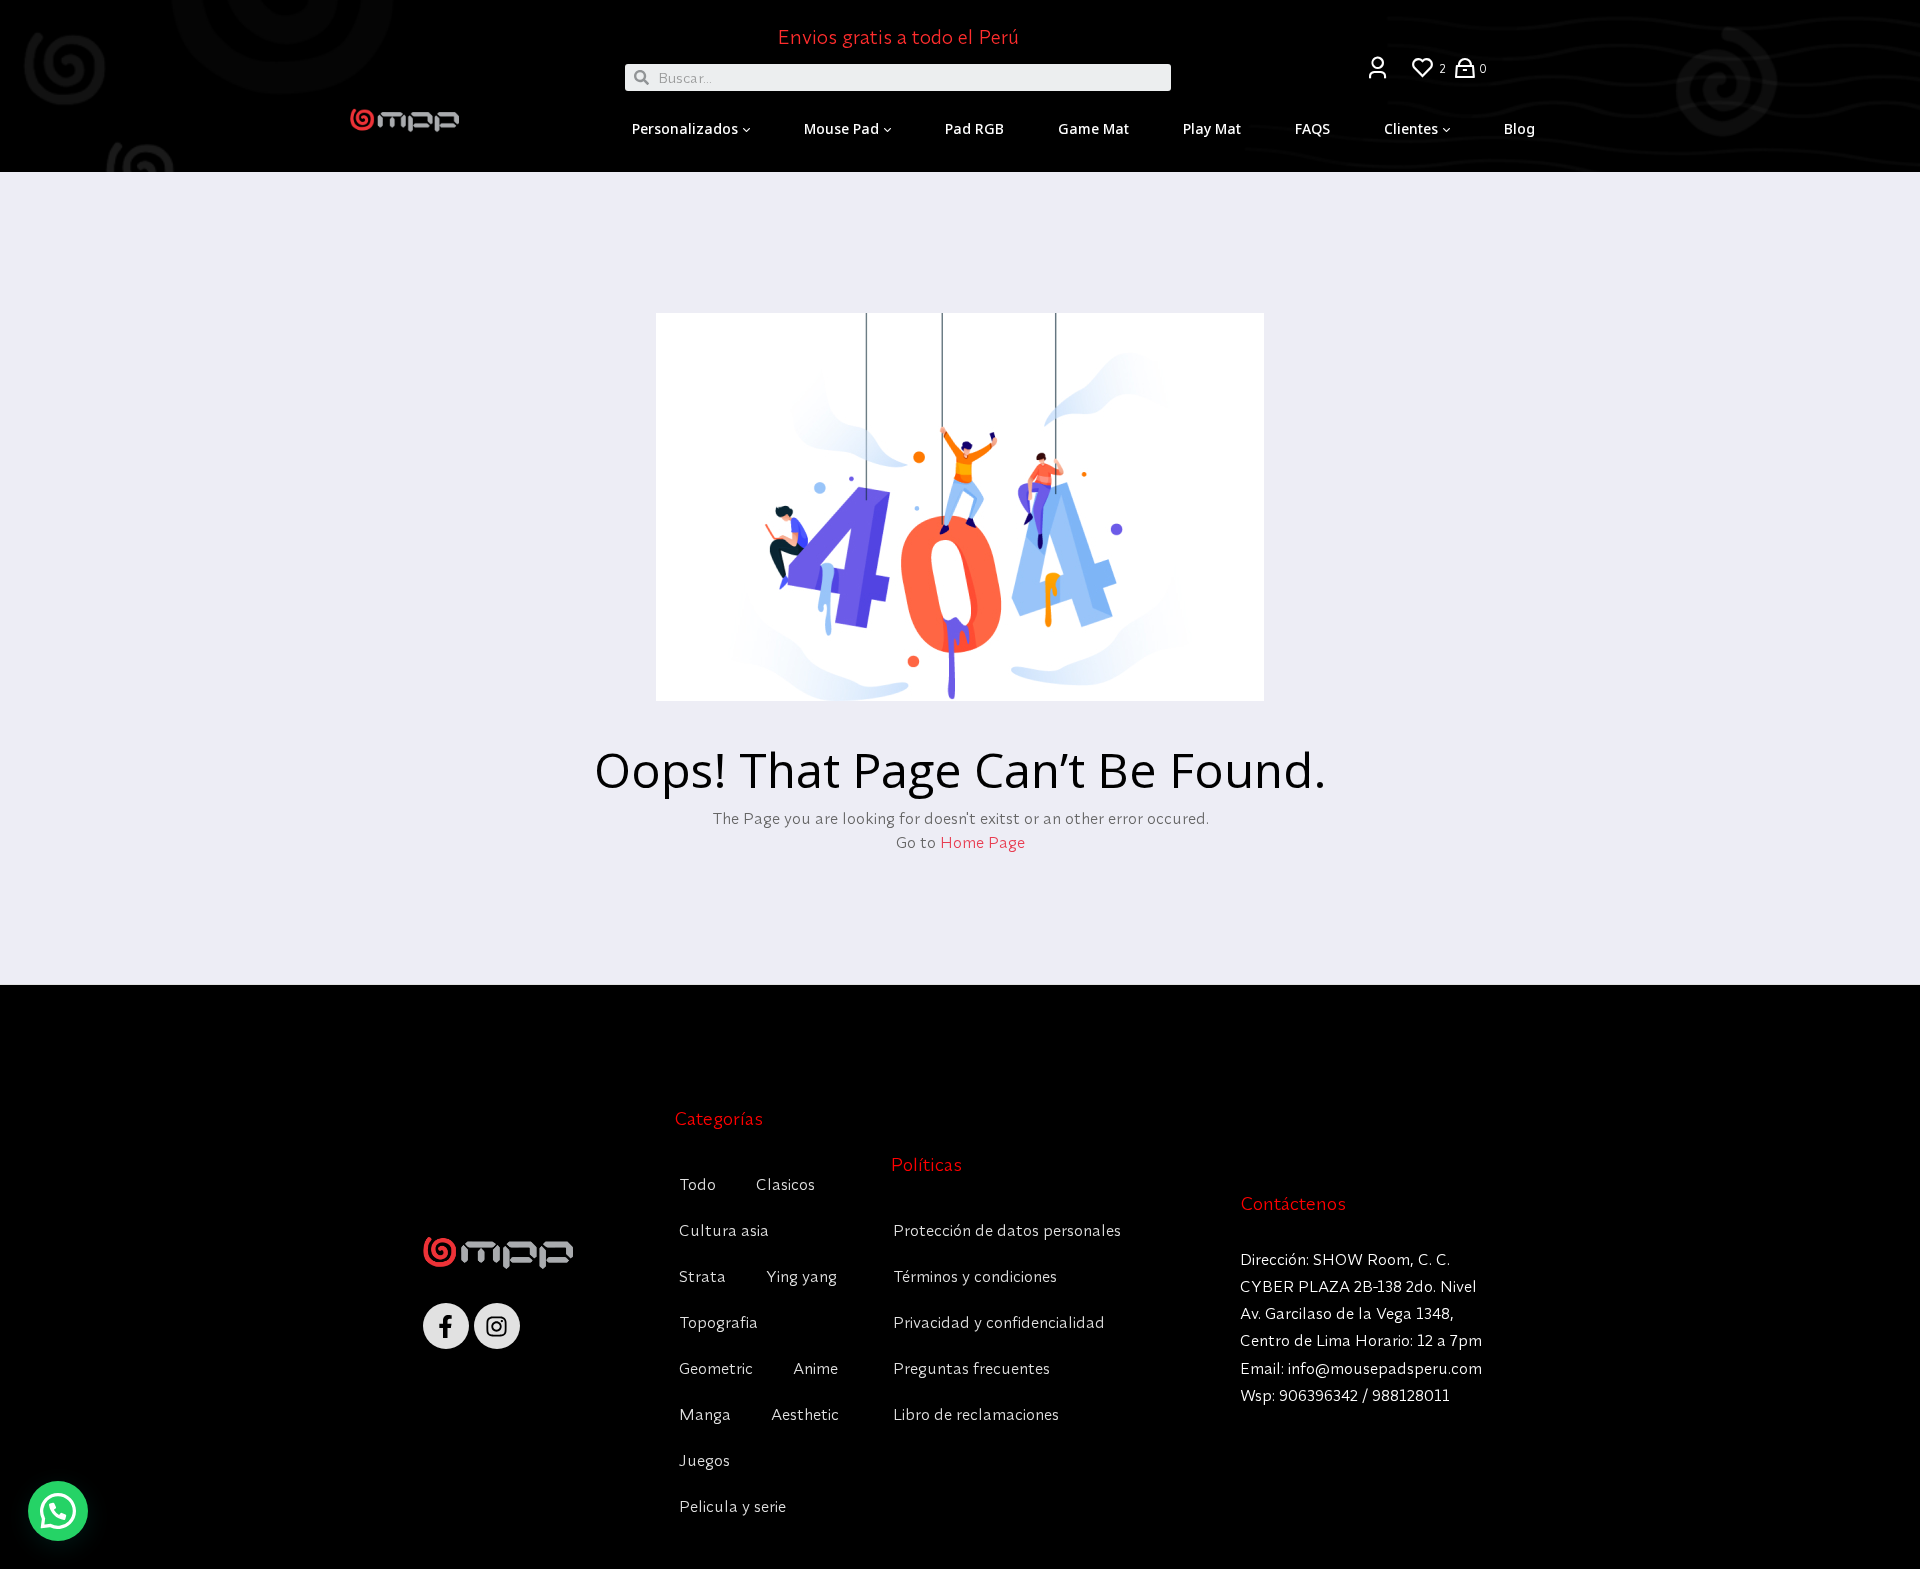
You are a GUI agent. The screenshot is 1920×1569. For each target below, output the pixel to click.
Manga (705, 1414)
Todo (697, 1184)
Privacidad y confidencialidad (999, 1322)
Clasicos (785, 1184)
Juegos (704, 1460)
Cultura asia (724, 1230)
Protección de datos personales (1007, 1230)
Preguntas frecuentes (971, 1368)
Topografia (718, 1322)
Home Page (982, 842)
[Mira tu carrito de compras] (1465, 67)
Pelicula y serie (732, 1506)
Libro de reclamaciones (976, 1414)
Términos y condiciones (975, 1276)
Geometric (716, 1368)
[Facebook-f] (446, 1326)
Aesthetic (805, 1414)
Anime (815, 1368)
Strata (702, 1276)
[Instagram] (497, 1326)
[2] (1422, 67)
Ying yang (801, 1276)
